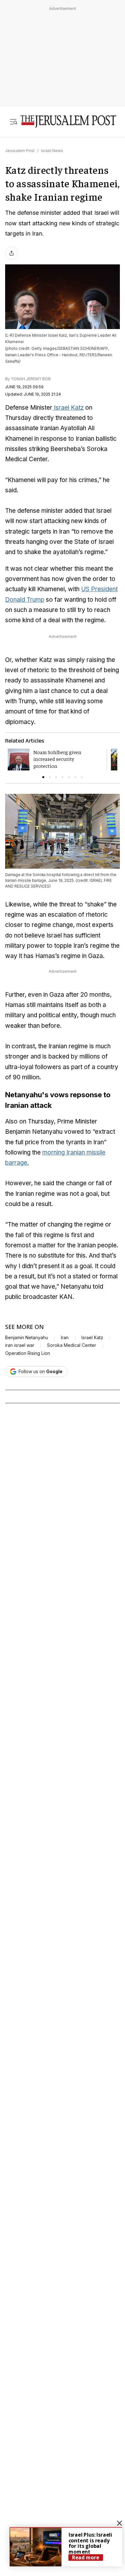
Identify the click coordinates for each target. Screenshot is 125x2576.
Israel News (52, 151)
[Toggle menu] (13, 121)
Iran (65, 1338)
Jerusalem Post (20, 151)
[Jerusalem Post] (68, 121)
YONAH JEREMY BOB (31, 379)
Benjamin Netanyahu (27, 1338)
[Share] (12, 253)
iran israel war (20, 1345)
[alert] (66, 2547)
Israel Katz (68, 408)
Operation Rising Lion (28, 1353)
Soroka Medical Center (72, 1345)
